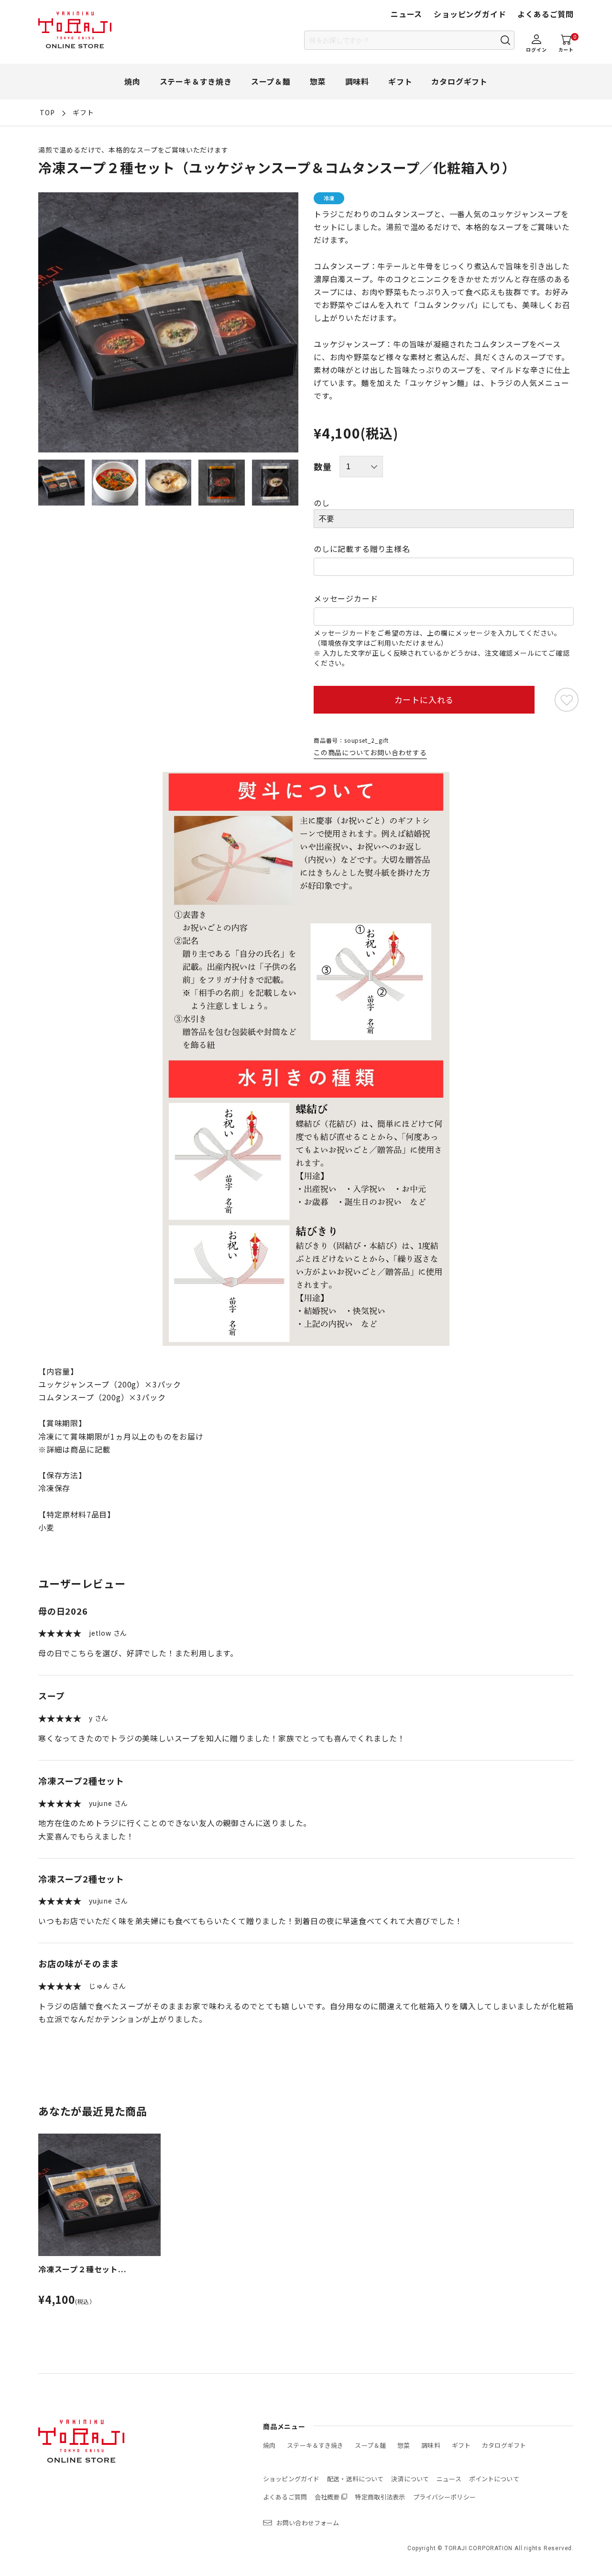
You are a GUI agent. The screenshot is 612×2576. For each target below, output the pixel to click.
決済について (410, 2479)
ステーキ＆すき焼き (196, 81)
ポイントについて (494, 2479)
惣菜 (318, 81)
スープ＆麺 (271, 81)
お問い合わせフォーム (308, 2523)
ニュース (406, 14)
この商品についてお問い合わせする (370, 752)
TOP (47, 112)
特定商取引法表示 (380, 2497)
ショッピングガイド (470, 14)
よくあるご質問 (546, 14)
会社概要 (327, 2497)
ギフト (400, 81)
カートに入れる (424, 699)
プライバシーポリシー (444, 2497)
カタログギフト (459, 81)
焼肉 (132, 81)
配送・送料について (355, 2479)
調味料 (357, 81)
